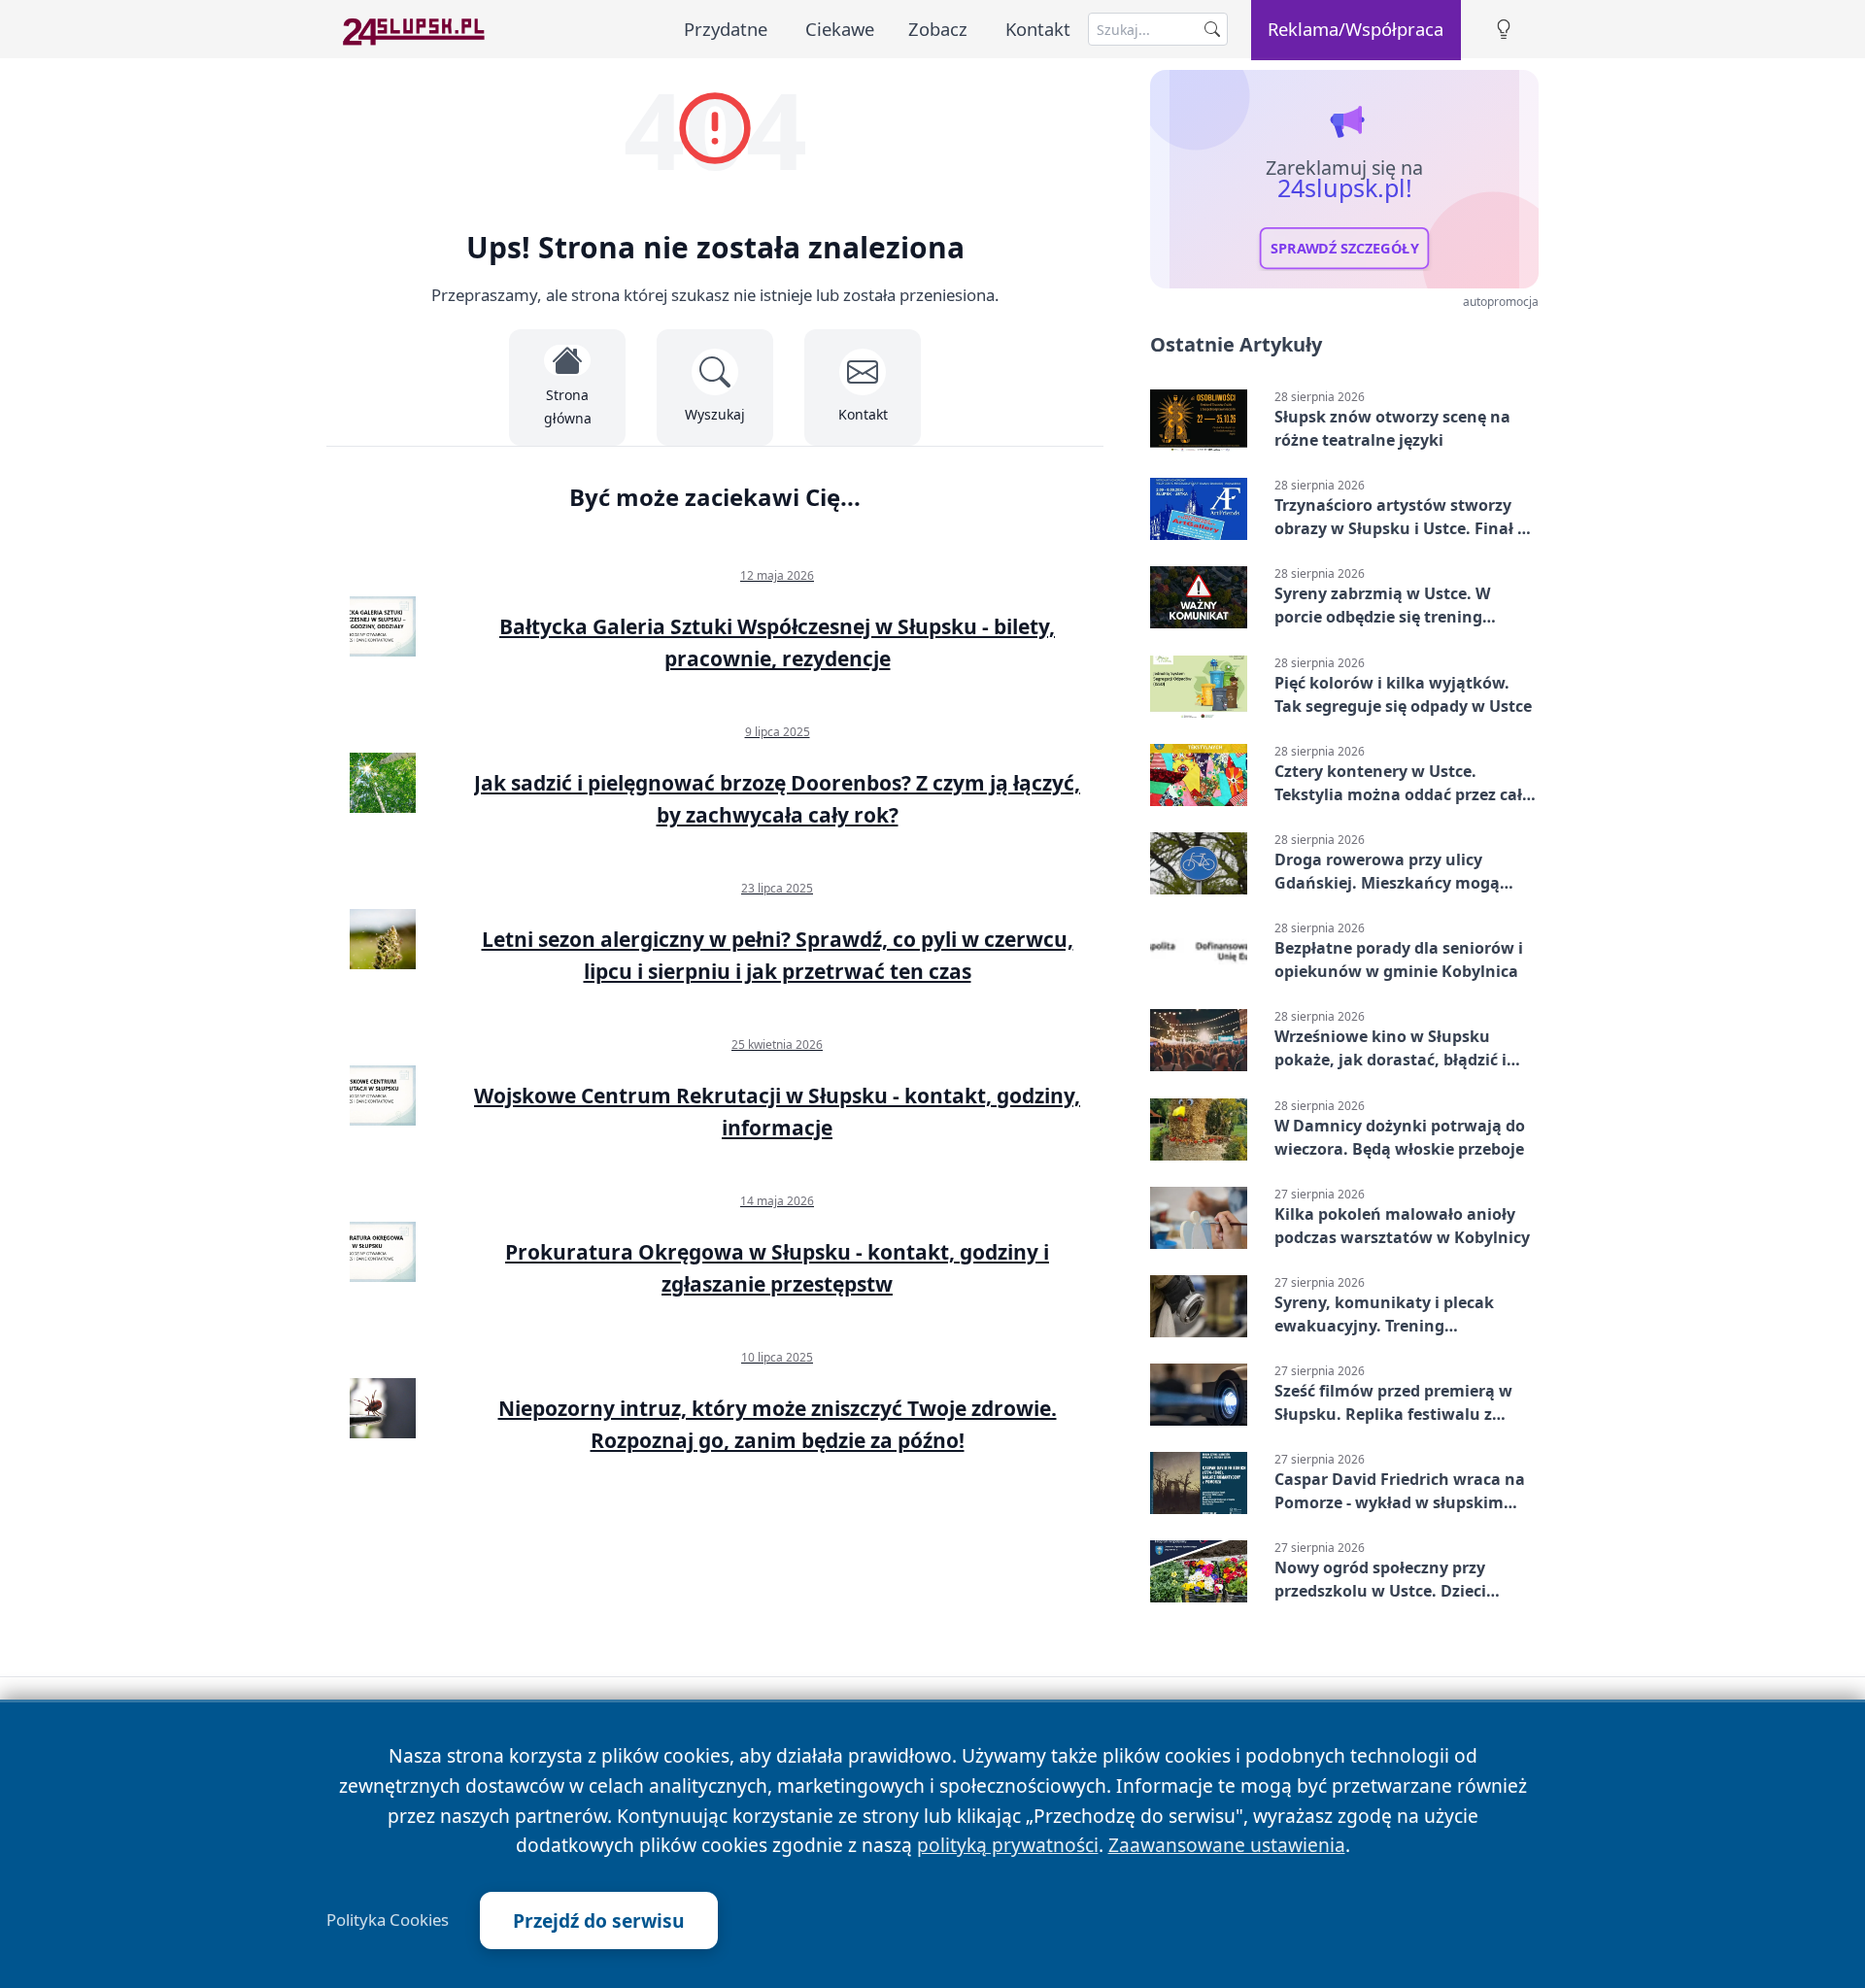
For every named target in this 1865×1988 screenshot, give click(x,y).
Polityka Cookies (388, 1920)
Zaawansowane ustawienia (1227, 1845)
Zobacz (938, 29)
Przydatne (726, 29)
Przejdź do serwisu (599, 1921)
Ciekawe (840, 29)
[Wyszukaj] (1212, 29)
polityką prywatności (1008, 1845)
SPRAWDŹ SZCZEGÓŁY (1345, 249)
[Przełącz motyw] (1504, 30)
